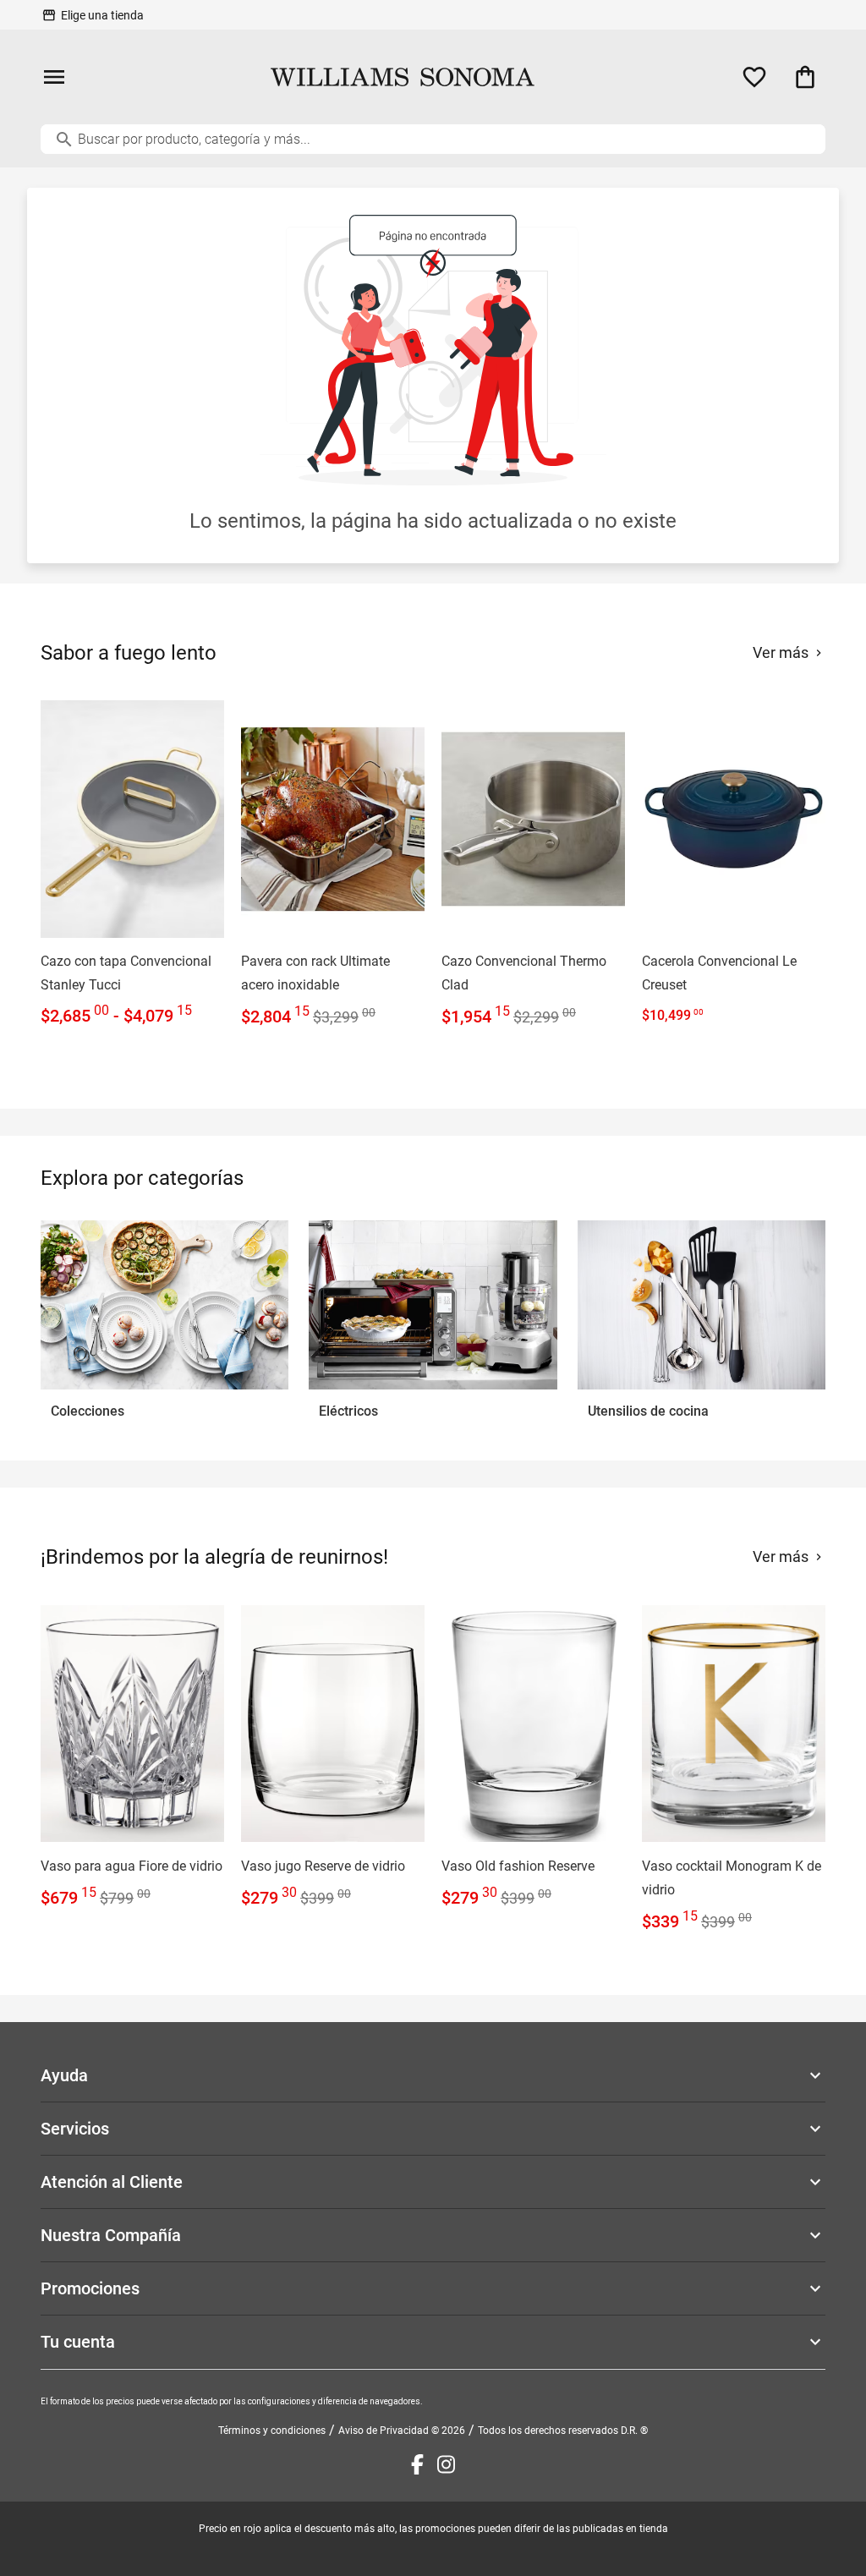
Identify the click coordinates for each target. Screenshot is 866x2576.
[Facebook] (417, 2464)
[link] (132, 865)
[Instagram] (446, 2464)
